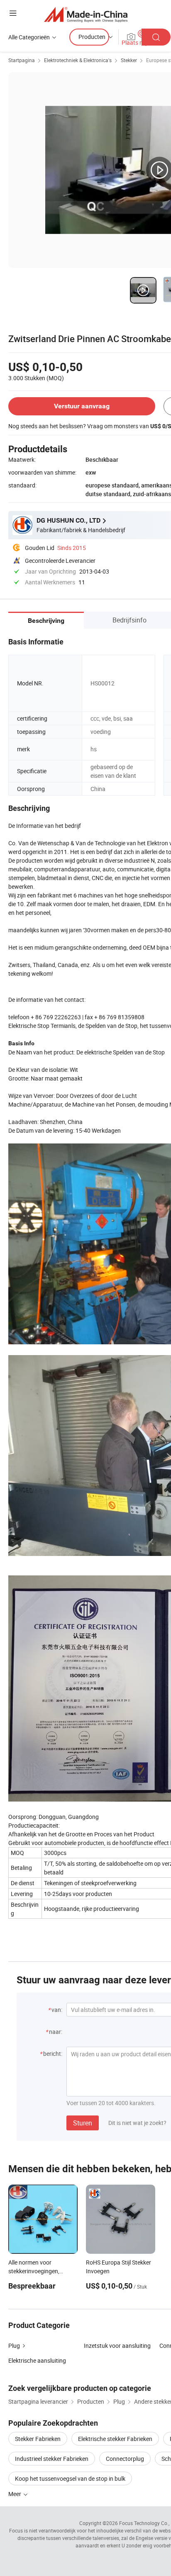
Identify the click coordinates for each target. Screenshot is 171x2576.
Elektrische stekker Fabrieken (115, 2439)
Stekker (129, 60)
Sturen (83, 2123)
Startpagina (22, 60)
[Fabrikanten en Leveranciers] (86, 14)
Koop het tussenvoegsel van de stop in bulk (70, 2478)
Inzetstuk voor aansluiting (117, 2346)
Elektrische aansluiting (37, 2360)
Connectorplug (125, 2459)
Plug (14, 2346)
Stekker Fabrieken (38, 2439)
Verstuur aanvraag (82, 406)
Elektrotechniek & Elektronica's (78, 60)
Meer (15, 2494)
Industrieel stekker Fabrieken (52, 2459)
